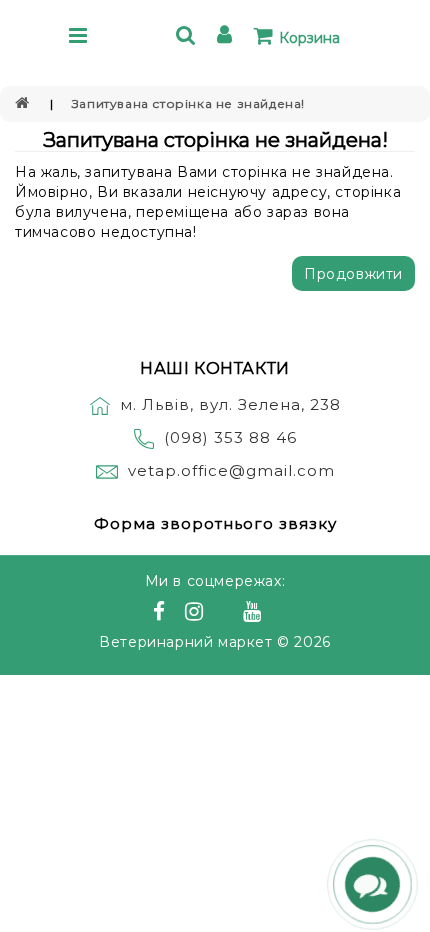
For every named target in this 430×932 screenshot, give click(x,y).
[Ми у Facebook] (162, 614)
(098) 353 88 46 (230, 437)
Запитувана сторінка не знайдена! (188, 103)
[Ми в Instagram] (197, 614)
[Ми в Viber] (226, 614)
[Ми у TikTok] (277, 614)
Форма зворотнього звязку (215, 523)
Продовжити (353, 274)
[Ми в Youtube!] (255, 614)
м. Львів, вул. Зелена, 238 (230, 404)
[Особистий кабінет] (227, 37)
